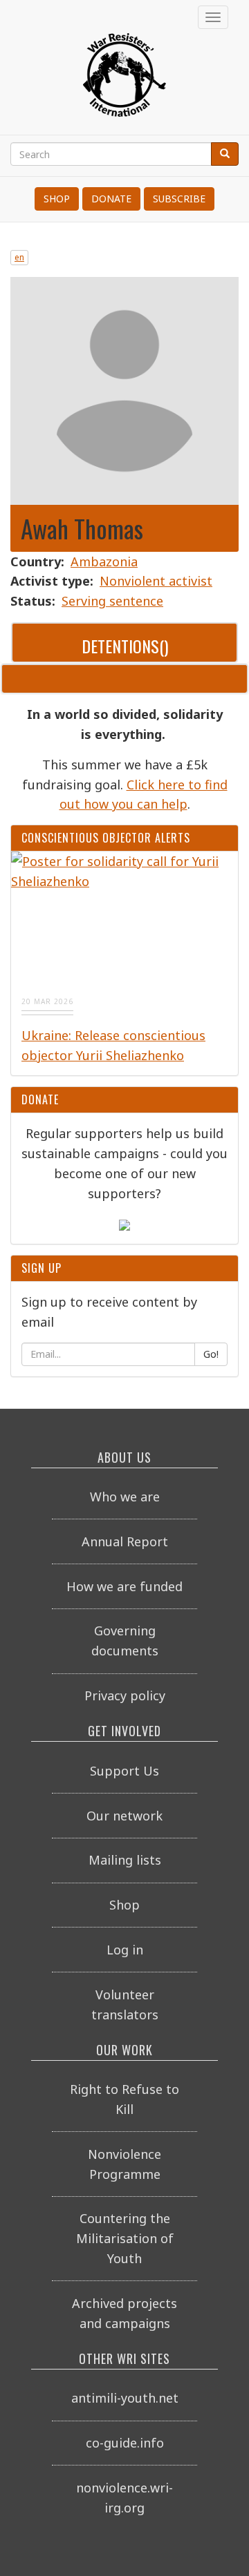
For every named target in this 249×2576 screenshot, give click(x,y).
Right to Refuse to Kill (124, 2099)
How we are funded (124, 1586)
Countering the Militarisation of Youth (125, 2238)
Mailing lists (125, 1860)
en (19, 257)
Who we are (125, 1497)
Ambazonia (104, 561)
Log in (125, 1950)
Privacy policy (125, 1695)
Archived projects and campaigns (124, 2313)
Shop (57, 199)
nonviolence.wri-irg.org (124, 2498)
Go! (211, 1354)
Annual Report (125, 1541)
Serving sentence (112, 601)
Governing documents (125, 1641)
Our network (124, 1816)
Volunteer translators (125, 2005)
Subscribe (179, 199)
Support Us (124, 1771)
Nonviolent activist (156, 581)
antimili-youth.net (125, 2398)
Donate (111, 199)
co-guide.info (125, 2443)
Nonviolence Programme (124, 2164)
